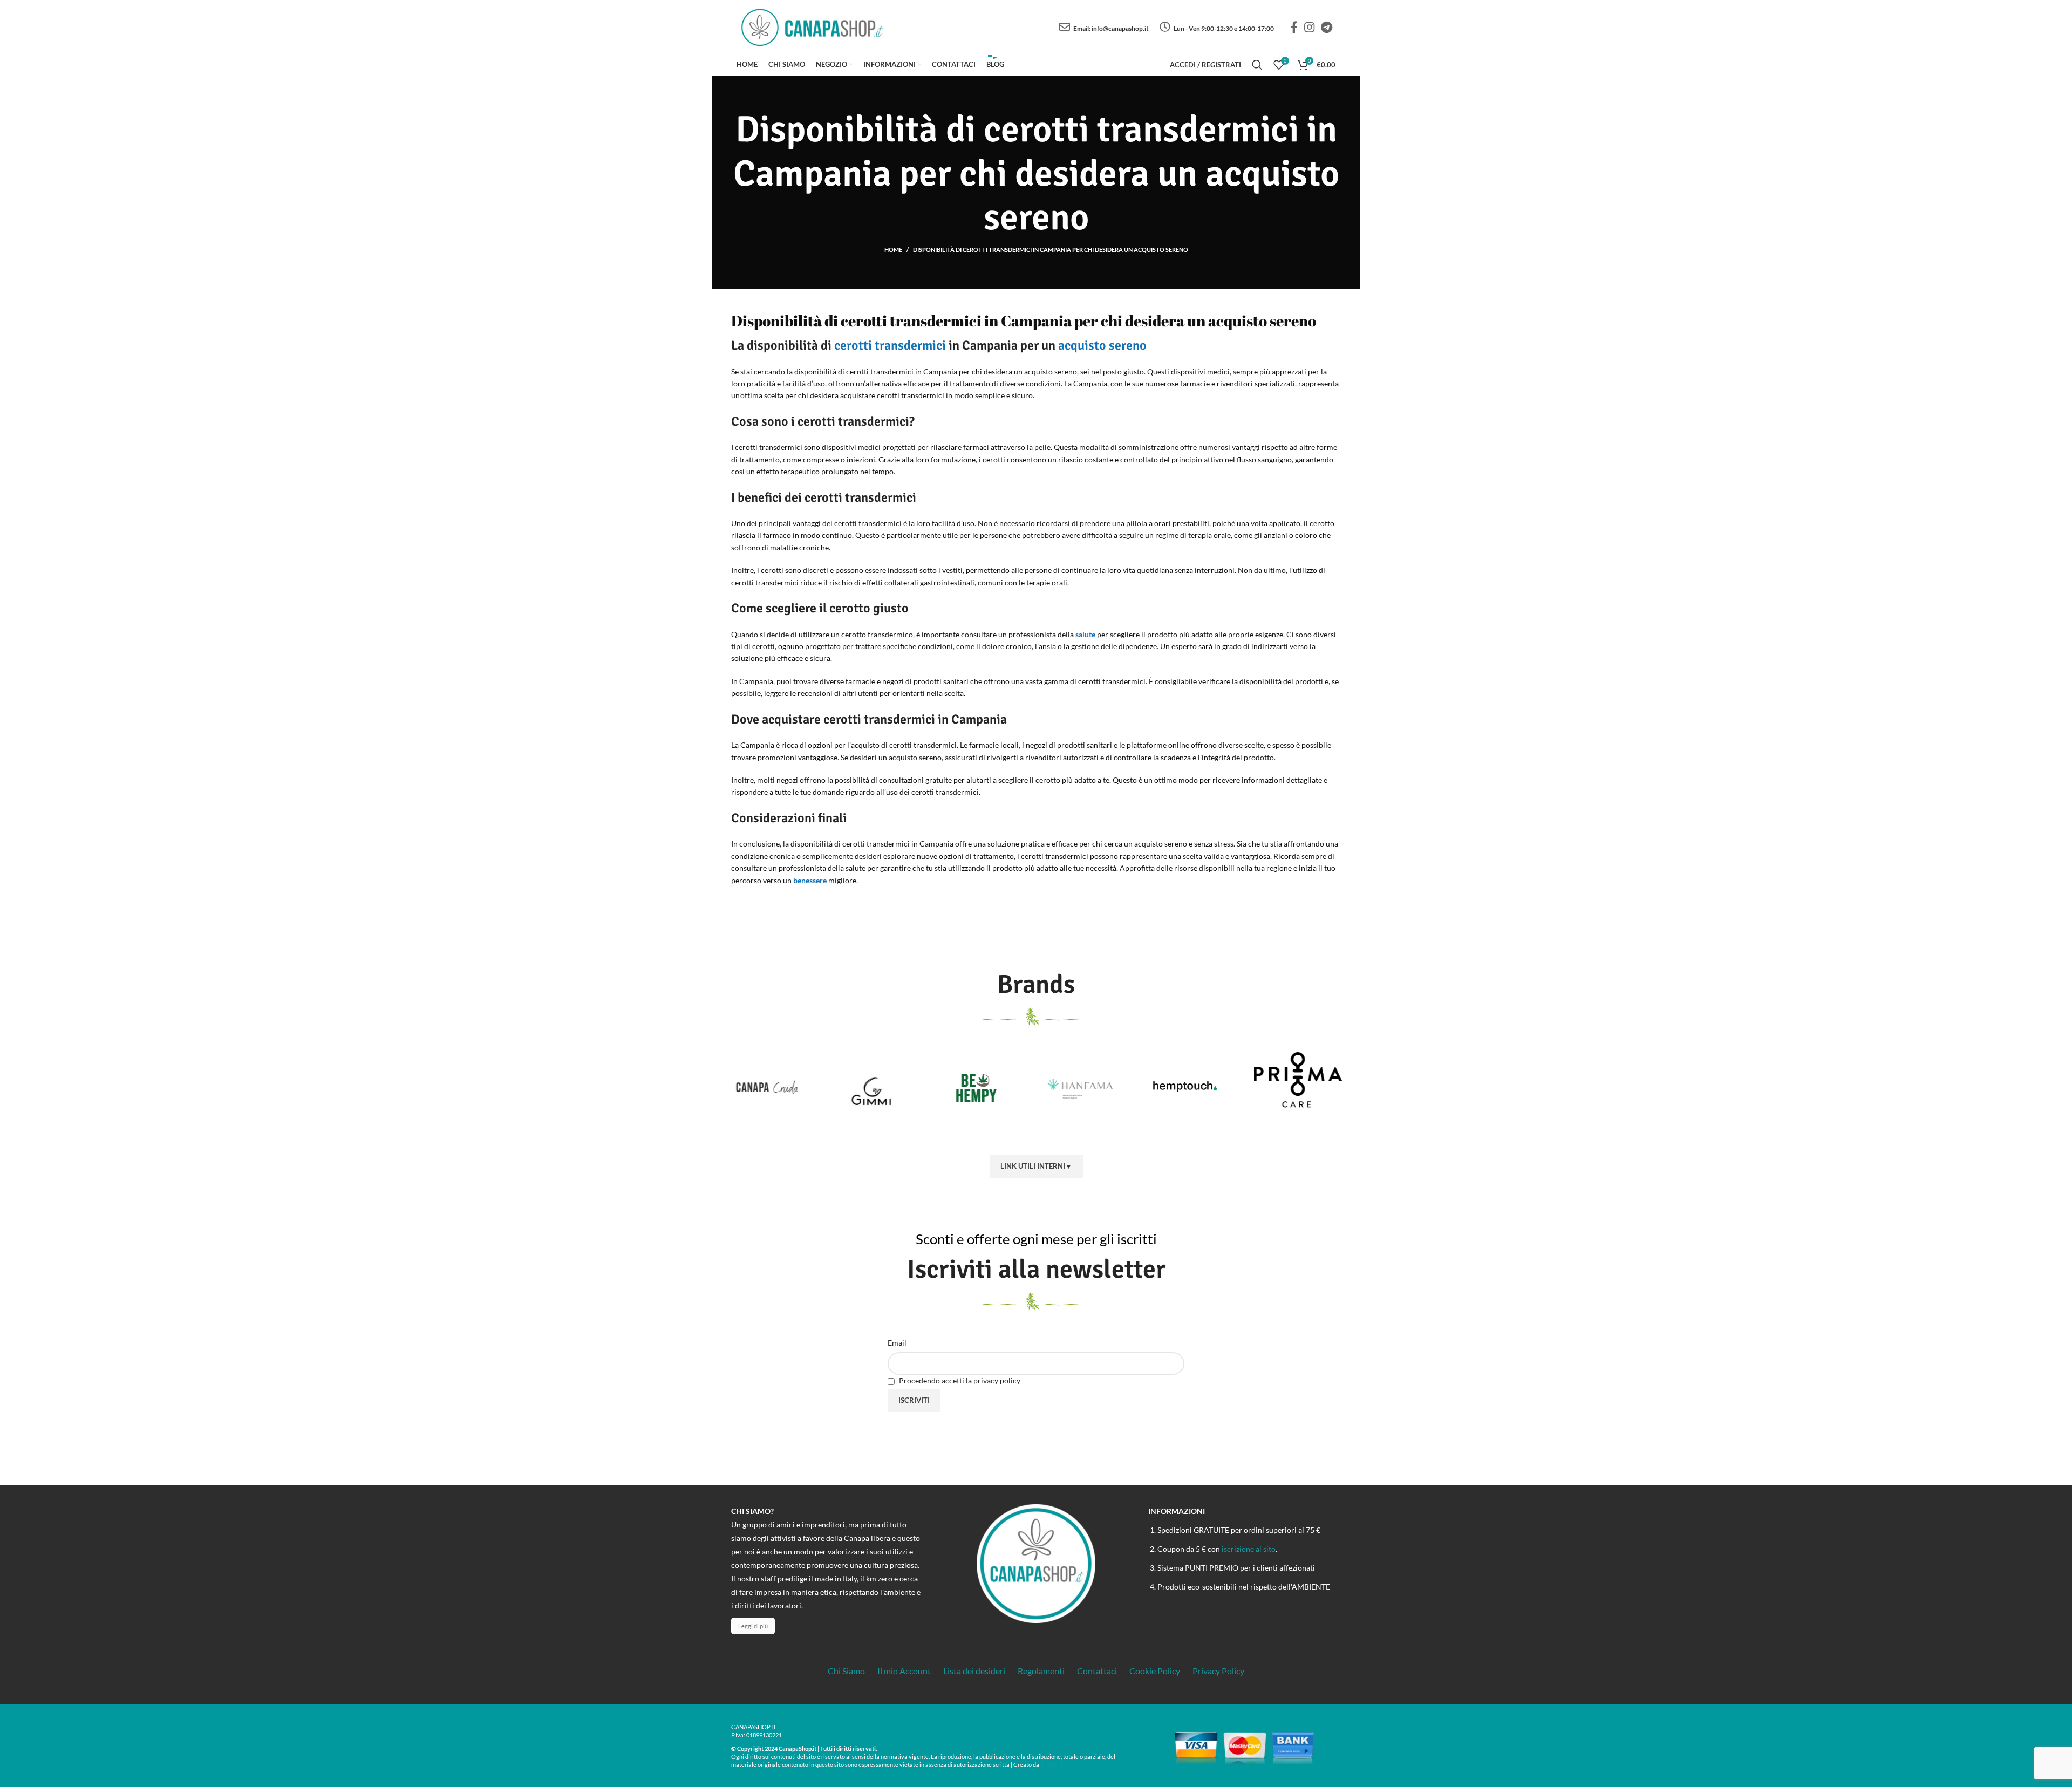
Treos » (1051, 1764)
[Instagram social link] (1309, 27)
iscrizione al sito (1249, 1549)
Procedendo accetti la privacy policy (959, 1380)
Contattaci (1097, 1671)
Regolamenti (1041, 1671)
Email (897, 1343)
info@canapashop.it (1120, 28)
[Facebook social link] (1294, 27)
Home (893, 250)
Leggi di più (753, 1626)
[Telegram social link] (1327, 27)
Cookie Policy (1155, 1671)
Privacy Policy (1218, 1671)
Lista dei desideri (974, 1671)
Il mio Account (904, 1671)
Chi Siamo (846, 1671)
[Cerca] (1257, 65)
